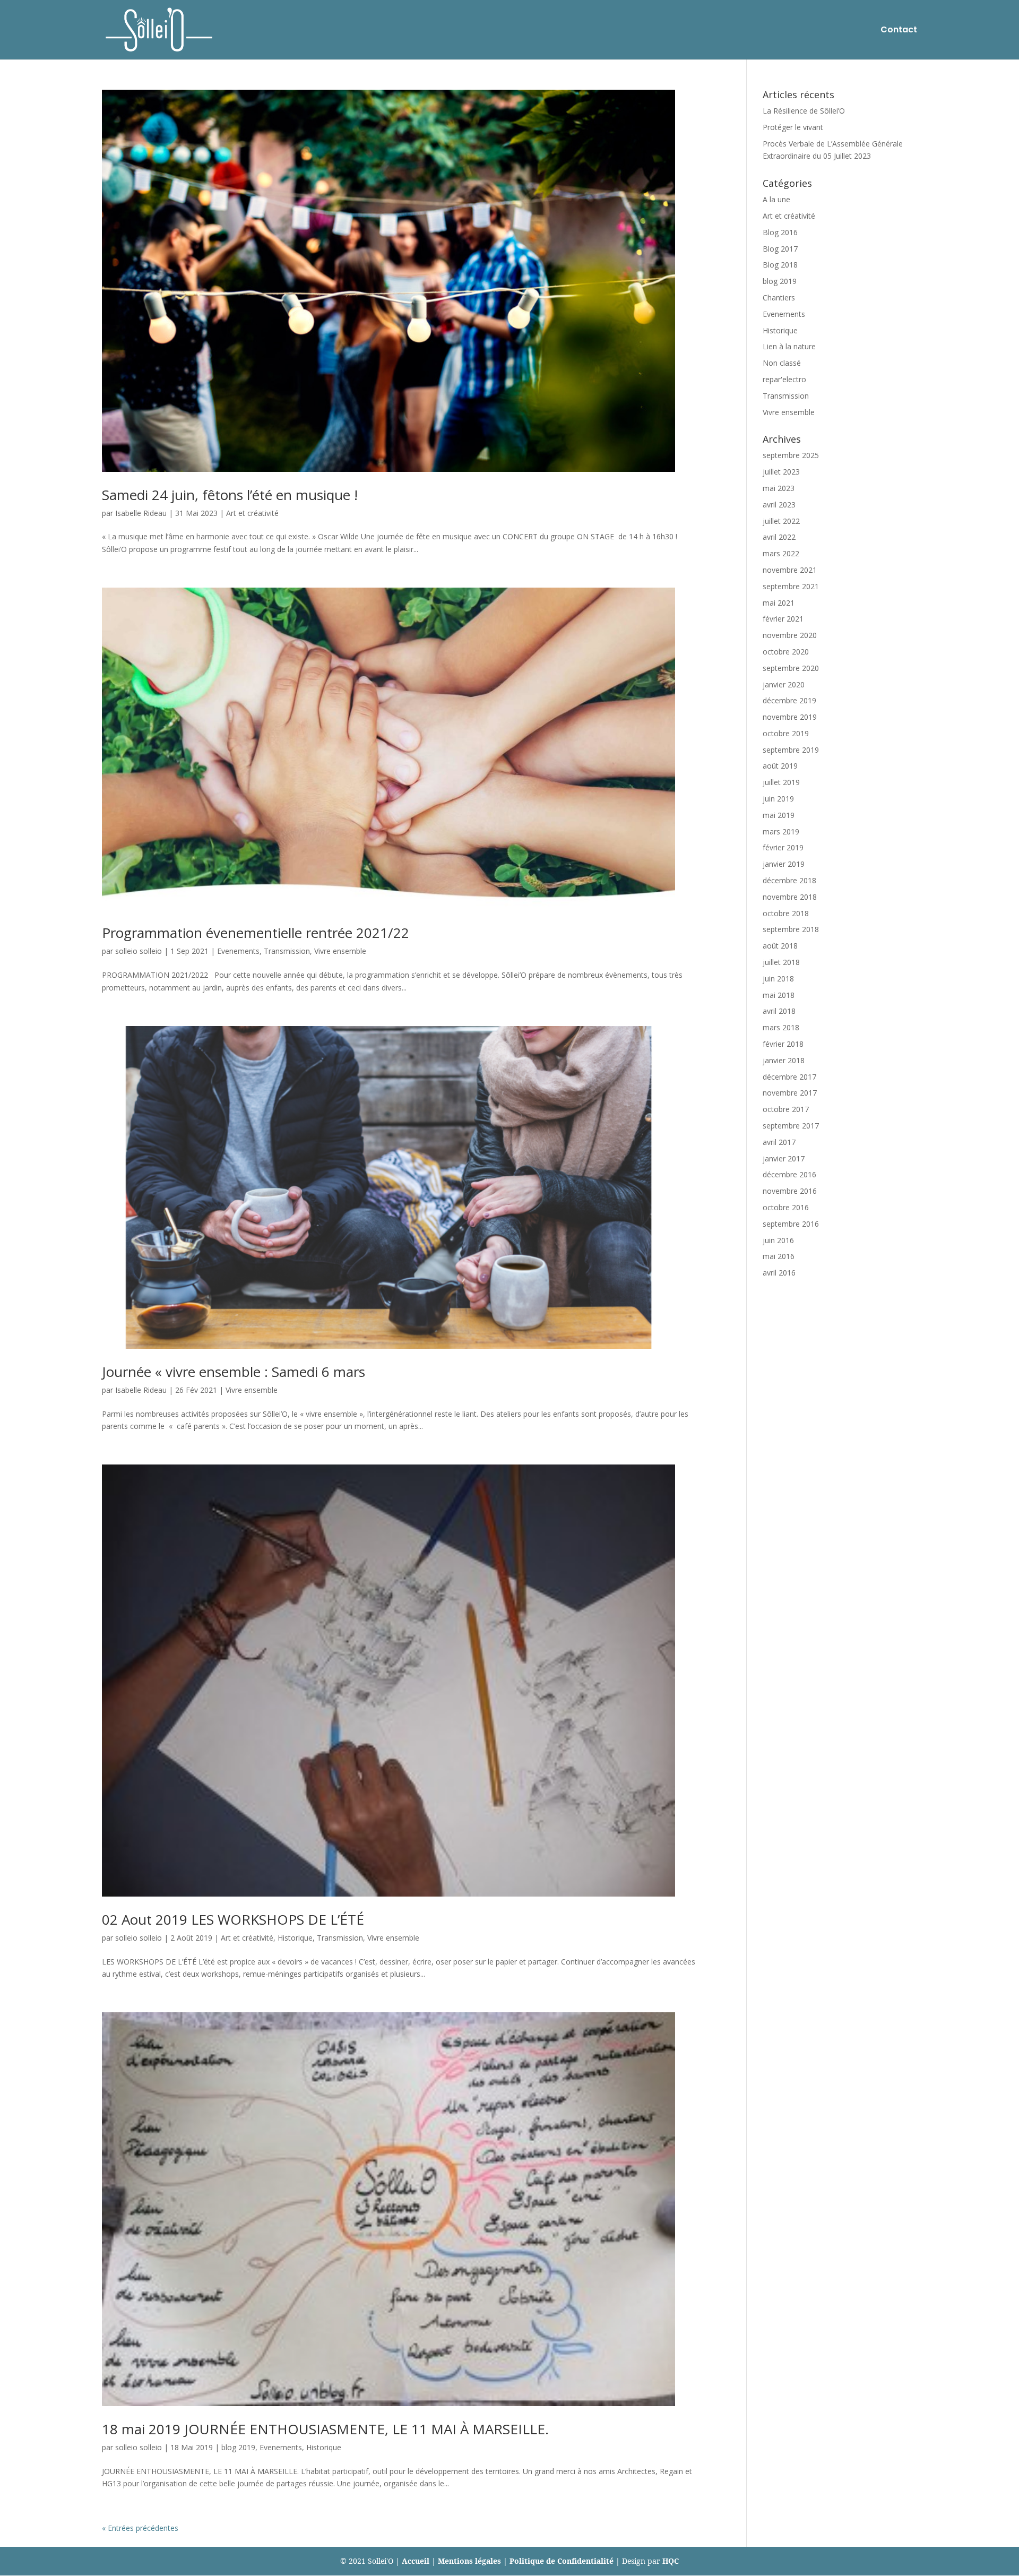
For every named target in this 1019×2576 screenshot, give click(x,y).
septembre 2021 (791, 586)
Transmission (287, 951)
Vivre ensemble (340, 951)
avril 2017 (779, 1142)
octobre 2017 (786, 1109)
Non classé (782, 363)
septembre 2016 (791, 1224)
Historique (295, 1938)
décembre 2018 (789, 880)
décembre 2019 (789, 700)
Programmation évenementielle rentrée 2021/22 (256, 933)
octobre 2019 (786, 733)
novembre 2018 (790, 897)
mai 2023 (779, 488)
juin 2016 (778, 1240)
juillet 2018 (781, 962)
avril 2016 (779, 1273)
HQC (671, 2561)
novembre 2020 (790, 635)
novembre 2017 (790, 1093)
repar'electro (784, 379)
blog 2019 (238, 2447)
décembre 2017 (789, 1077)
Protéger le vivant (793, 127)
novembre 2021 (790, 570)
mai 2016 (779, 1256)
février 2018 (783, 1044)
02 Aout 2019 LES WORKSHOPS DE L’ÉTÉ (233, 1919)
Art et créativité (252, 513)
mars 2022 (781, 553)
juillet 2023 (781, 472)
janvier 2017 (784, 1158)
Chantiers (779, 298)
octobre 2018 (786, 913)
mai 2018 (779, 995)
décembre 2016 (789, 1174)
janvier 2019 (784, 864)
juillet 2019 (781, 782)
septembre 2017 (791, 1126)
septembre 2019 (791, 750)
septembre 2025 (791, 455)
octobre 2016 (786, 1207)
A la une (776, 199)
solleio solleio (139, 951)
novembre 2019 (790, 717)
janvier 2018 (784, 1060)
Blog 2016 (780, 232)
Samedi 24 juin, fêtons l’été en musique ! (230, 495)
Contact (899, 31)
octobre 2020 (786, 652)
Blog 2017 (780, 249)
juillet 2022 (781, 521)
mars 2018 (781, 1027)
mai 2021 (779, 603)
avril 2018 (779, 1011)
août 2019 (780, 766)
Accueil (416, 2561)
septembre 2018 (791, 929)
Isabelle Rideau (141, 513)
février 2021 (783, 619)
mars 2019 (781, 832)
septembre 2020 (791, 668)
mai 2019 (779, 815)
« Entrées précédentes (140, 2528)
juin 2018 (778, 979)
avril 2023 (779, 505)
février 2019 (783, 847)
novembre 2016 (790, 1191)
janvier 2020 (784, 684)
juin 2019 (778, 799)
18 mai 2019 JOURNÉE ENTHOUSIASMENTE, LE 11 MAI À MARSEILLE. (325, 2429)
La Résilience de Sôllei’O (804, 111)
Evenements (238, 951)
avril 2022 (779, 537)
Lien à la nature (789, 346)
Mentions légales (469, 2561)
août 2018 (780, 946)
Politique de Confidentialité (562, 2561)
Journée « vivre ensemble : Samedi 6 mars (234, 1372)
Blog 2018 (780, 265)
